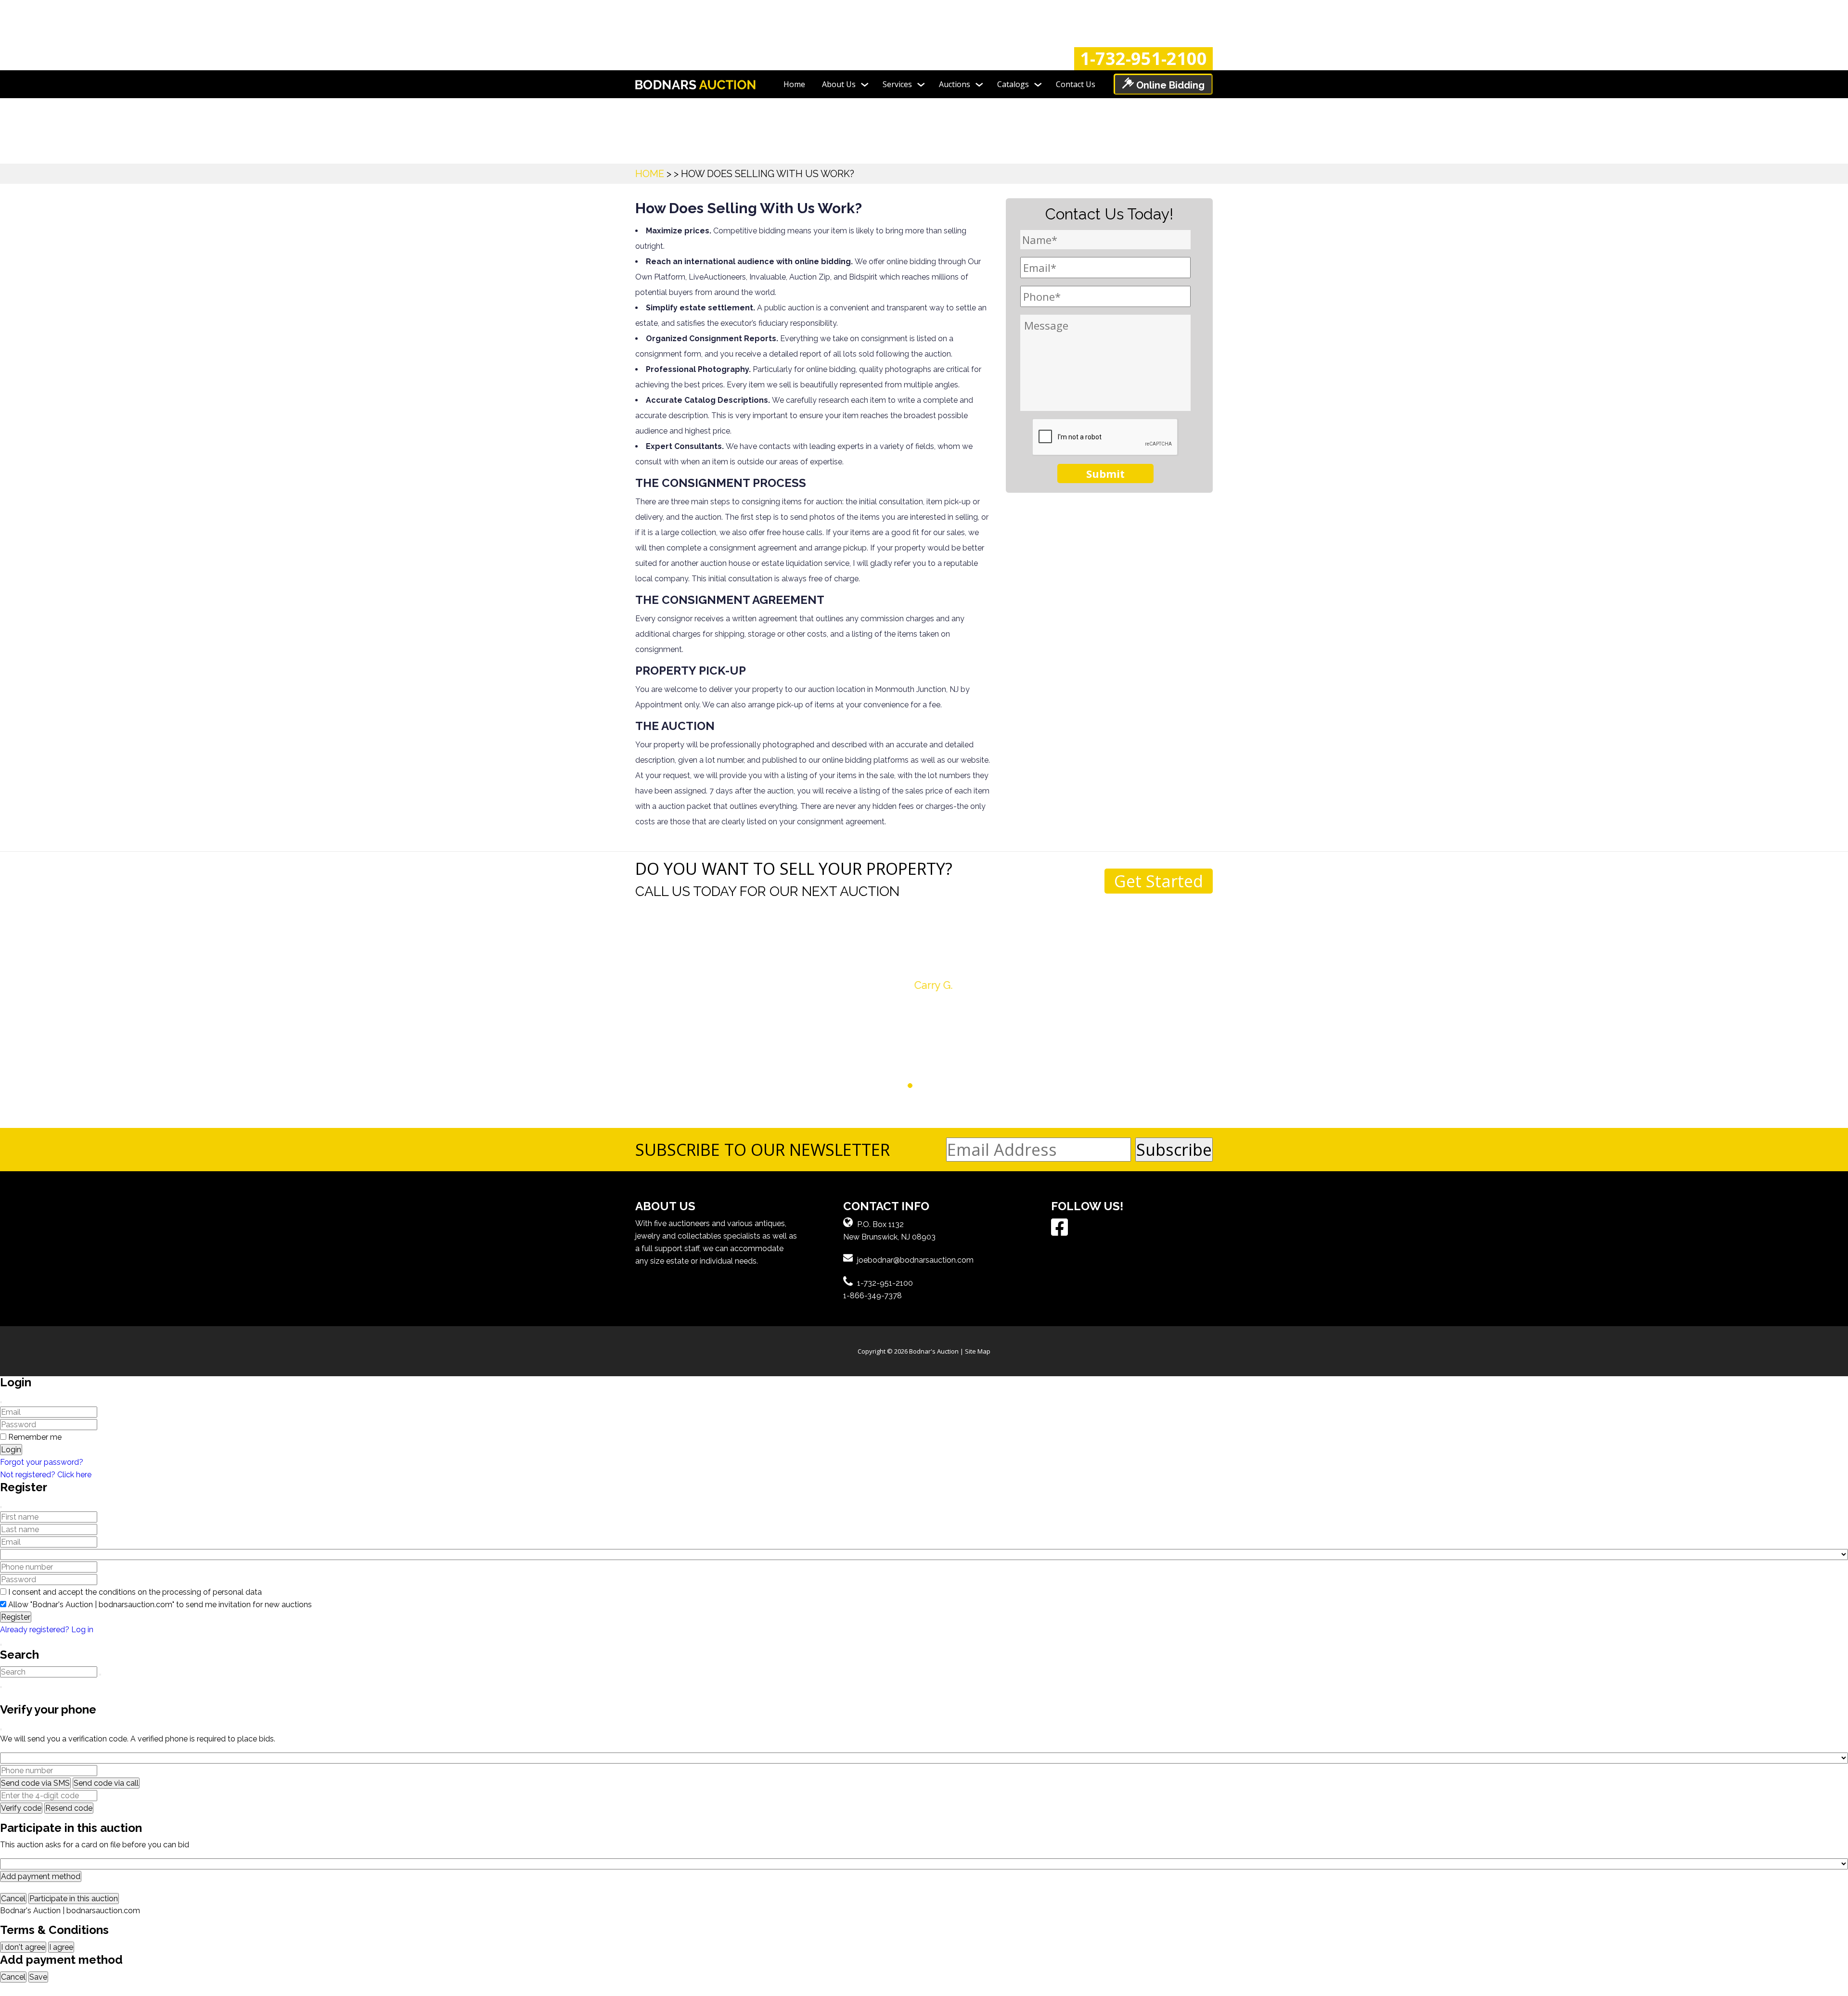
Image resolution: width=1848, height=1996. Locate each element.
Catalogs (1013, 84)
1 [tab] (883, 1086)
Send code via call (106, 1783)
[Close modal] (1, 1402)
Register (16, 1617)
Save (38, 1977)
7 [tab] (938, 1086)
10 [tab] (965, 1086)
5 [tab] (919, 1086)
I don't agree (23, 1947)
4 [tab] (910, 1086)
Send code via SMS (35, 1783)
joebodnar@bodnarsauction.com (915, 1260)
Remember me (35, 1437)
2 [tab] (892, 1086)
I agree (61, 1947)
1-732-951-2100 (1143, 59)
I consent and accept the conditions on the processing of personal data (135, 1592)
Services (897, 84)
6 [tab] (929, 1086)
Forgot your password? (42, 1462)
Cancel (13, 1899)
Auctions (955, 84)
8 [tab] (947, 1086)
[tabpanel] (924, 970)
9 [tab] (956, 1086)
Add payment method (41, 1876)
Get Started (1159, 881)
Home (794, 84)
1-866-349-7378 (873, 1296)
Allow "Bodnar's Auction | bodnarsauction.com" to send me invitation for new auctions (160, 1605)
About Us (839, 84)
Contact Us (1076, 84)
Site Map (978, 1351)
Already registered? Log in (47, 1630)
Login (11, 1450)
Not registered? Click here (46, 1475)
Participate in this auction (74, 1899)
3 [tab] (901, 1086)
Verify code (21, 1808)
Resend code (69, 1808)
